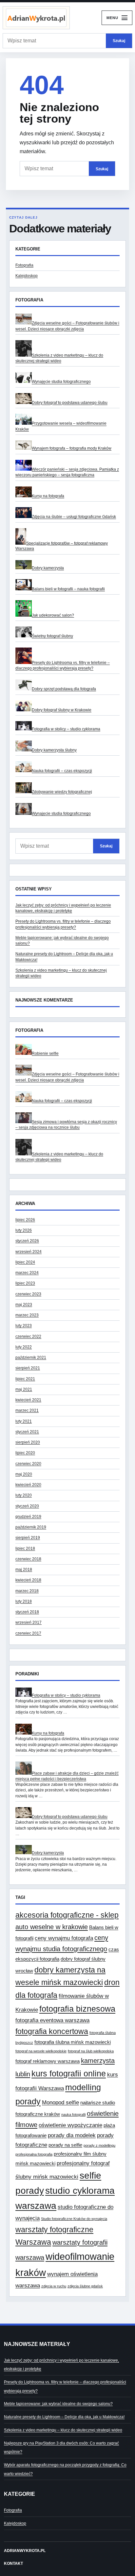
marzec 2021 (27, 1410)
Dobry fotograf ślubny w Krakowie (62, 710)
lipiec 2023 (25, 1283)
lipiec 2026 (25, 1220)
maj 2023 (24, 1305)
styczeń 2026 (27, 1241)
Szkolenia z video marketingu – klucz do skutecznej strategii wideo (63, 2430)
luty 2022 (24, 1347)
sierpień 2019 (28, 1538)
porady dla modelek (72, 2135)
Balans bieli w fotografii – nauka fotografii (68, 589)
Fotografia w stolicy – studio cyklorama (66, 729)
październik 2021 (31, 1358)
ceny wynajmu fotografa (64, 1938)
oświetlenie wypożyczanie (70, 2125)
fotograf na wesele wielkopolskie (41, 2051)
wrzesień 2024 (29, 1252)
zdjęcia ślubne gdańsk (85, 2286)
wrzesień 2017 (29, 1622)
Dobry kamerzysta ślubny (54, 750)
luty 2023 (24, 1326)
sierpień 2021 (28, 1368)
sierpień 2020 (28, 1442)
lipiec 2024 (25, 1262)
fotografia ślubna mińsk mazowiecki (73, 2042)
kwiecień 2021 (28, 1400)
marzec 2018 (27, 1591)
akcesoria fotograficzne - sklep (67, 1915)
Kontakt (13, 2564)
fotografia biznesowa (77, 2009)
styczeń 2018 (27, 1612)
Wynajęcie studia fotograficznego (61, 382)
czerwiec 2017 (28, 1633)
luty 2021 (24, 1421)
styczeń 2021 (27, 1432)
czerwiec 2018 (28, 1559)
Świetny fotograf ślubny (52, 636)
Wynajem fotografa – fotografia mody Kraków (72, 448)
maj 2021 (24, 1389)
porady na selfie (65, 2145)
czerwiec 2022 (28, 1336)
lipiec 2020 (25, 1453)
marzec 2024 (27, 1273)
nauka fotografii (73, 2115)
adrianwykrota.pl (25, 2551)
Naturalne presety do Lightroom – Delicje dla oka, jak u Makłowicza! (64, 2417)
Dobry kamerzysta (48, 568)
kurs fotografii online (69, 2073)
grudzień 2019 (28, 1517)
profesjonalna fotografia (34, 2154)
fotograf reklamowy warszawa (48, 2061)
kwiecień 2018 (28, 1580)
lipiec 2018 (25, 1548)
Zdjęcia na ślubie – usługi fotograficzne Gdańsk (74, 517)
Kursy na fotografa (48, 496)
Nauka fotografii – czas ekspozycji (62, 771)
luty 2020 (24, 1495)
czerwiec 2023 (28, 1294)
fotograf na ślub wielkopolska (91, 2051)
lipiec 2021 (25, 1379)
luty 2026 (24, 1230)
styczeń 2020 (27, 1506)
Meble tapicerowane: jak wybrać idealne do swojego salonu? (58, 2404)
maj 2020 (24, 1474)
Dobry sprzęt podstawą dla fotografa (64, 689)
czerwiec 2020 (28, 1464)
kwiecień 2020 (28, 1485)
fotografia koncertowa (52, 2031)
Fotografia (24, 265)
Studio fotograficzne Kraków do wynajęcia (74, 2219)
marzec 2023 (27, 1315)
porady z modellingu (99, 2145)
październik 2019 (31, 1527)
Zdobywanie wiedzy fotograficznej (62, 792)
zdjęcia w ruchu (54, 2286)
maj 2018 (24, 1570)
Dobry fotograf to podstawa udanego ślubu (70, 403)
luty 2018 (24, 1601)
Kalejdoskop (27, 276)
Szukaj (119, 41)
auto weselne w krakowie (52, 1927)
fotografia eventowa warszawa (52, 2020)
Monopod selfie (60, 2102)
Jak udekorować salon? (53, 615)
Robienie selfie (45, 1053)
